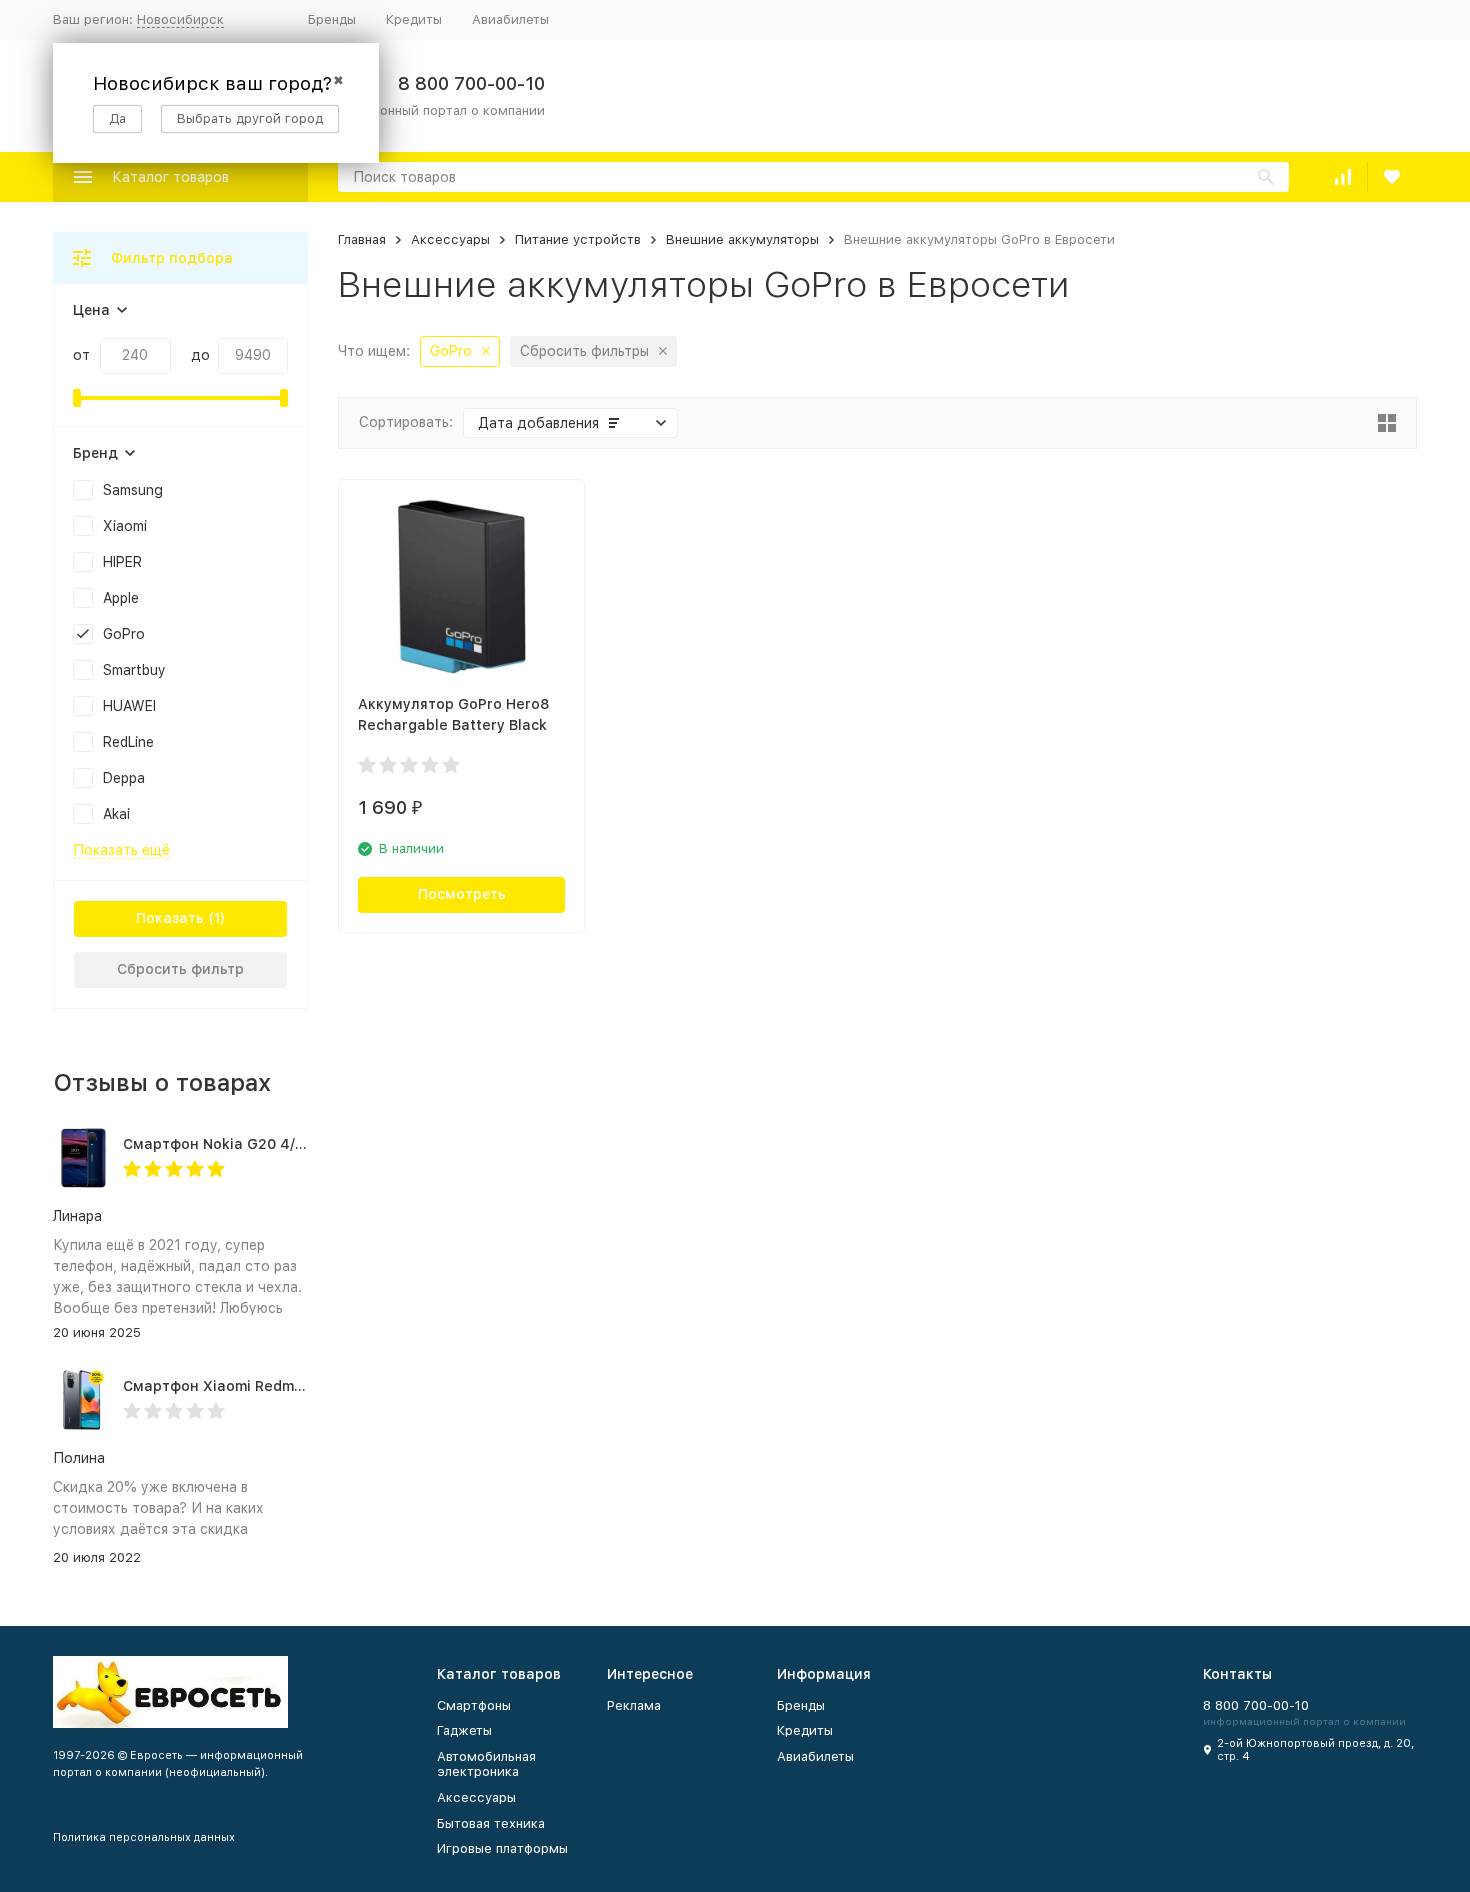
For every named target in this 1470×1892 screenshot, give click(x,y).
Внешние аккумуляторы (742, 239)
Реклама (634, 1705)
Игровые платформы (502, 1848)
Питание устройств (578, 239)
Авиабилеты (510, 19)
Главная (362, 239)
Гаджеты (464, 1730)
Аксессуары (450, 239)
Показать (170, 918)
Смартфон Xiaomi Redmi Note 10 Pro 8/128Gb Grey (303, 1386)
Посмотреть (462, 894)
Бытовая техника (491, 1823)
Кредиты (414, 19)
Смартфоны (474, 1705)
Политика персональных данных (144, 1837)
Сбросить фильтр (180, 969)
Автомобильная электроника (486, 1764)
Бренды (332, 19)
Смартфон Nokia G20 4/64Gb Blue (246, 1144)
